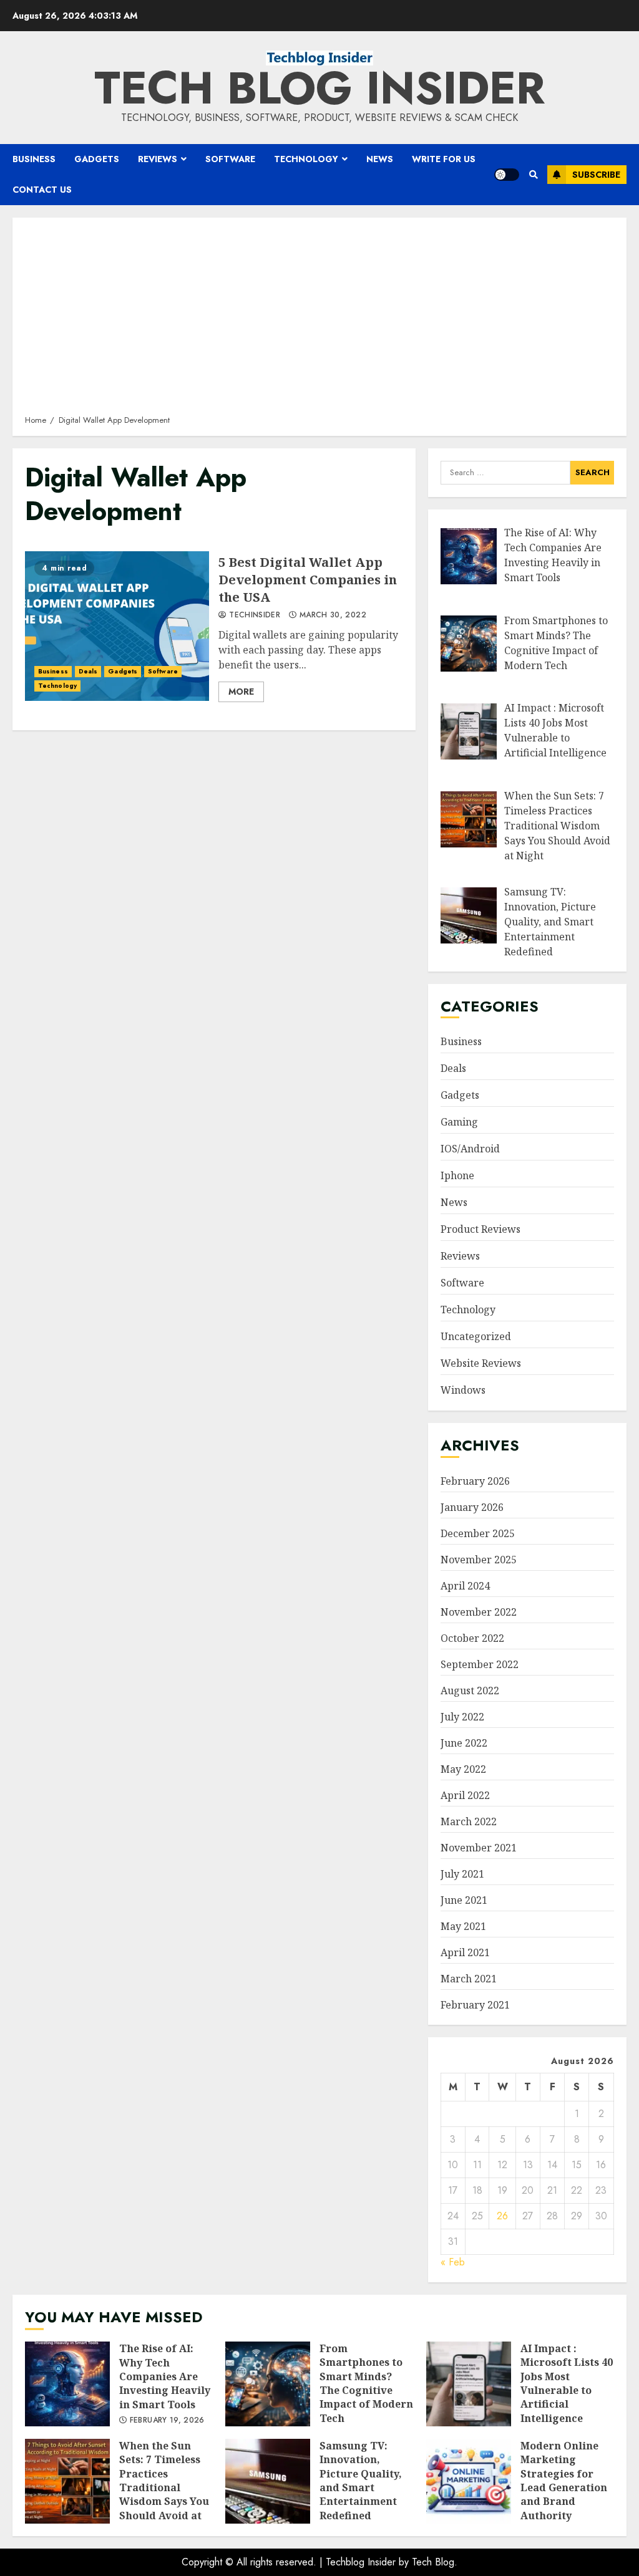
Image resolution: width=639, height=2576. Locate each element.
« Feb (453, 2262)
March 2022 (469, 1821)
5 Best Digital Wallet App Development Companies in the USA (117, 626)
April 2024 (465, 1586)
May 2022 (463, 1769)
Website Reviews (481, 1363)
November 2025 (479, 1560)
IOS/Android (470, 1149)
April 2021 (465, 1952)
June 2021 (464, 1900)
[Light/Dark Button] (507, 175)
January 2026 (472, 1507)
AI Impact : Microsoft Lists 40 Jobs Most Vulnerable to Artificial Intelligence (469, 2384)
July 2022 (462, 1717)
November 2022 (479, 1612)
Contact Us (42, 190)
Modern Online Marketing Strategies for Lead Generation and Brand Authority (469, 2481)
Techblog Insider (361, 2562)
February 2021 (475, 2005)
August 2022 (470, 1691)
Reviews (158, 159)
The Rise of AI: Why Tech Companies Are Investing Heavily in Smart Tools (67, 2384)
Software (230, 159)
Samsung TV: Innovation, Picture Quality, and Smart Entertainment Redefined (268, 2481)
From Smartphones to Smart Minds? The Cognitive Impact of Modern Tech (268, 2384)
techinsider (253, 615)
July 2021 (462, 1874)
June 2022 (464, 1743)
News (380, 159)
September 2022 (480, 1664)
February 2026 (475, 1481)
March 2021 (469, 1979)
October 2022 (472, 1638)
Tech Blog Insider (319, 88)
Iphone (457, 1175)
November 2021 (479, 1848)
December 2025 (478, 1533)
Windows (463, 1390)
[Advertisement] (319, 321)
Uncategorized (476, 1336)
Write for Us (444, 159)
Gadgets (97, 159)
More (241, 692)
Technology (306, 159)
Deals (88, 671)
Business (34, 159)
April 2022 (465, 1795)
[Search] (533, 175)
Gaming (459, 1122)
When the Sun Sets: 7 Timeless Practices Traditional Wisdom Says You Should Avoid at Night (67, 2481)
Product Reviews (480, 1229)
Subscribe (596, 175)
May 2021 (463, 1926)
